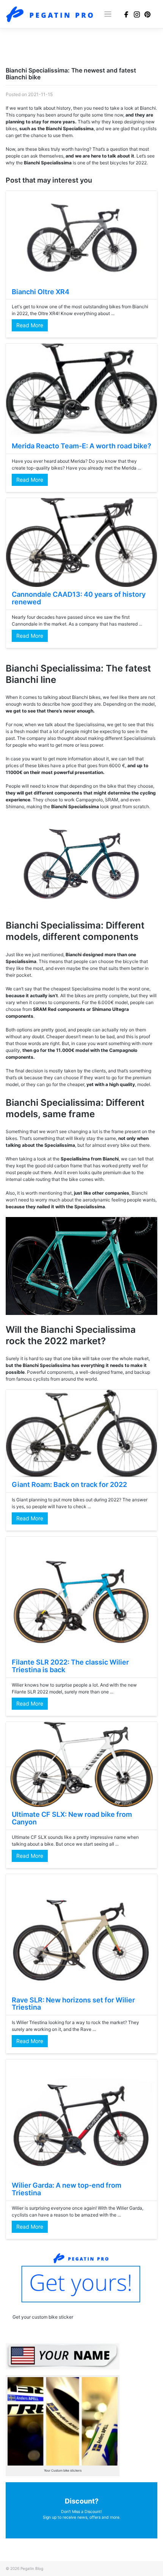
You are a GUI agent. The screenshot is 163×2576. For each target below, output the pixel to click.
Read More (30, 325)
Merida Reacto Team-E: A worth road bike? (81, 446)
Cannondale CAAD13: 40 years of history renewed (79, 598)
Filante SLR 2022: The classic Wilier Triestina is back (70, 1666)
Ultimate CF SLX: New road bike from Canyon (72, 1818)
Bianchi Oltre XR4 (41, 292)
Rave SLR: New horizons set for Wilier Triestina (73, 2004)
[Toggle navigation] (108, 14)
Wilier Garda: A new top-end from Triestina (67, 2189)
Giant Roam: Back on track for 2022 (69, 1484)
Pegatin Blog (32, 2568)
